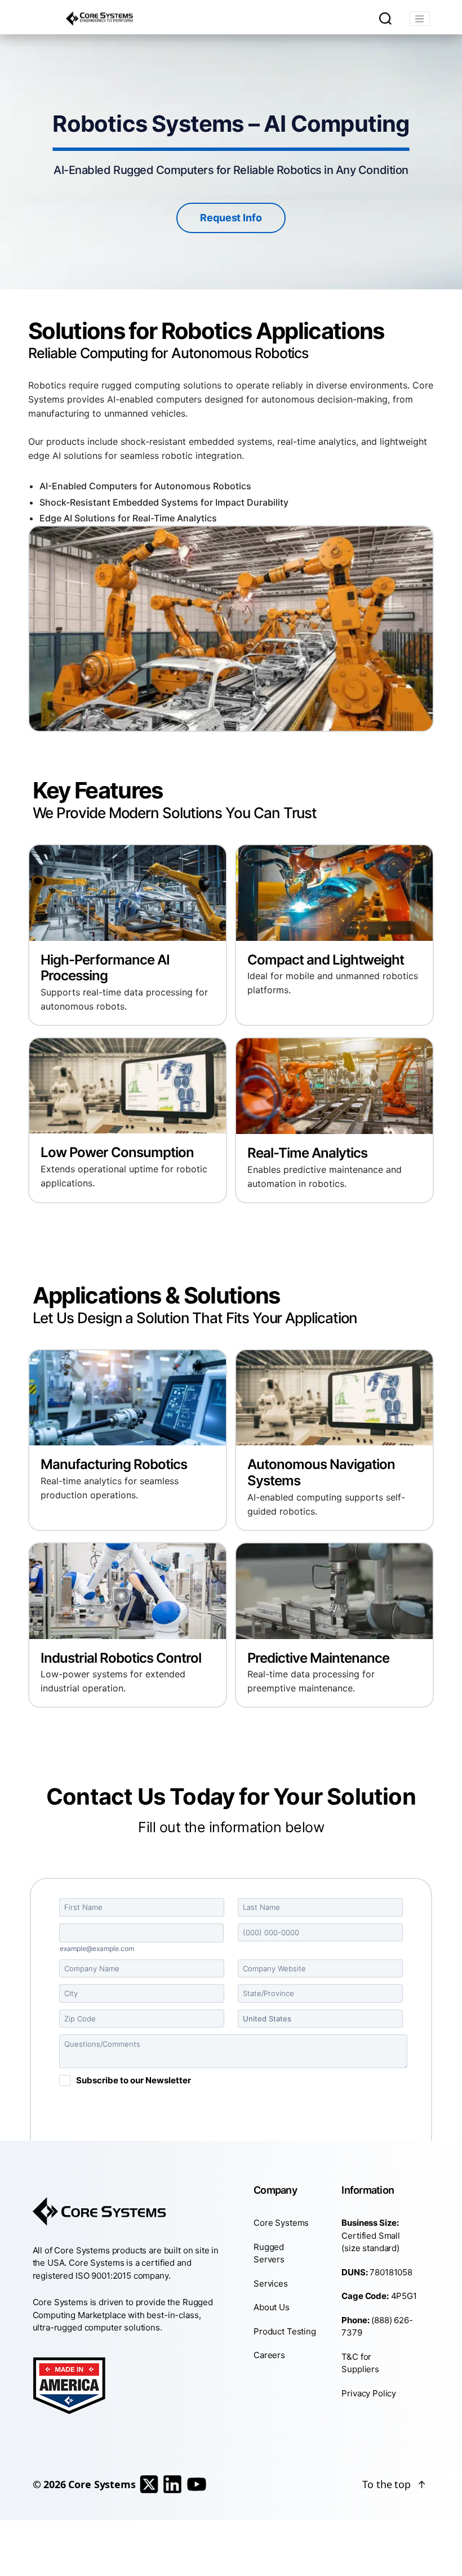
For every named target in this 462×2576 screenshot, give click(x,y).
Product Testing (285, 2331)
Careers (269, 2355)
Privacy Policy (369, 2393)
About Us (272, 2307)
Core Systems (281, 2223)
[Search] (385, 19)
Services (271, 2283)
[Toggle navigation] (420, 19)
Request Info (231, 218)
